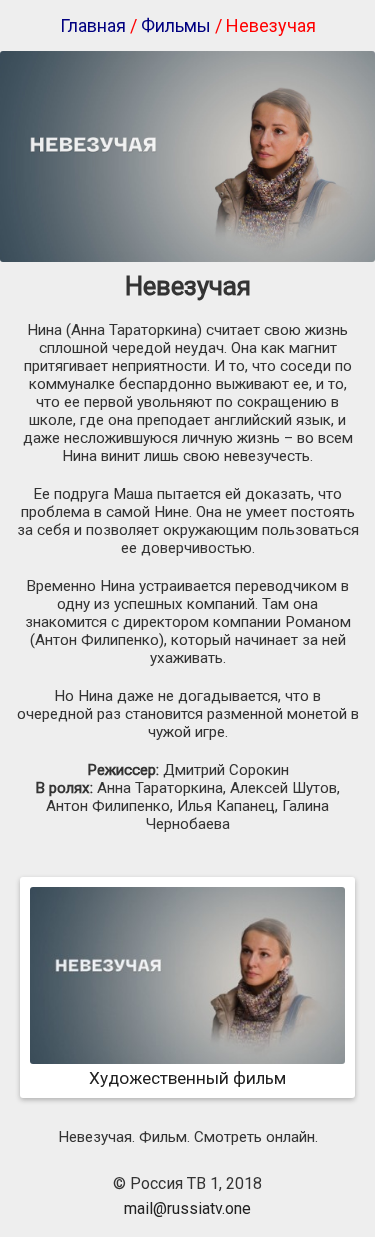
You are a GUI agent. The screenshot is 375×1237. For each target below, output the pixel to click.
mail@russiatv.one (187, 1208)
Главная (93, 25)
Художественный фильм (187, 1078)
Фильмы (176, 25)
